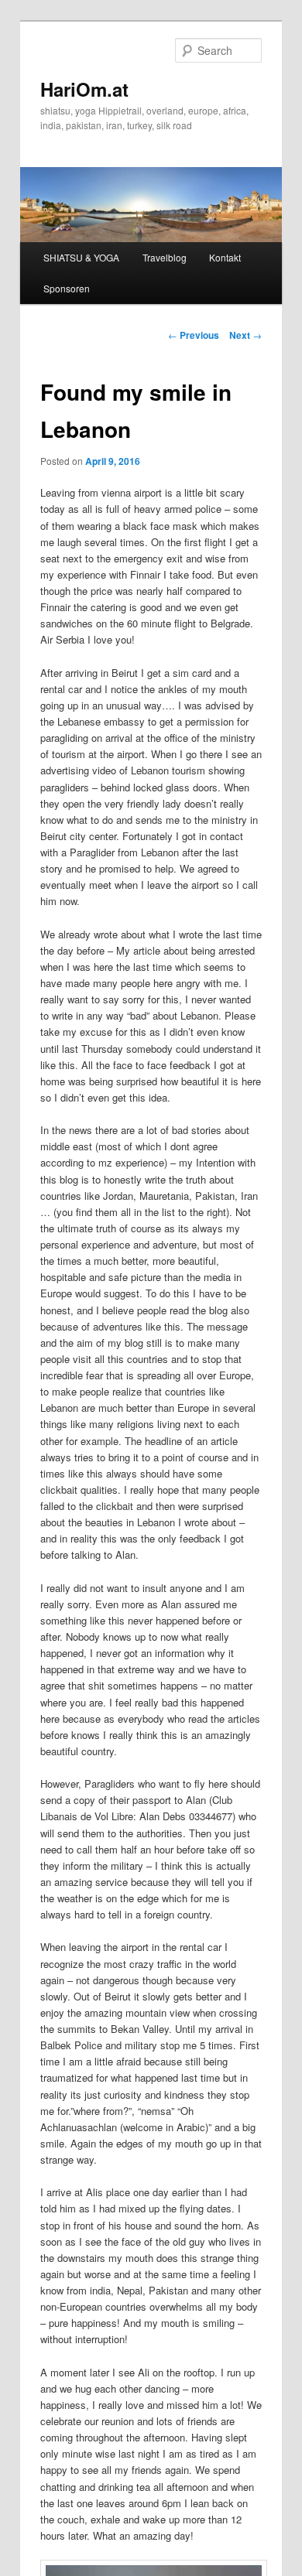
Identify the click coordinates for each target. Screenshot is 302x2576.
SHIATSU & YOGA (81, 257)
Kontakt (225, 257)
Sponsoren (67, 288)
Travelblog (165, 257)
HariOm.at (84, 89)
